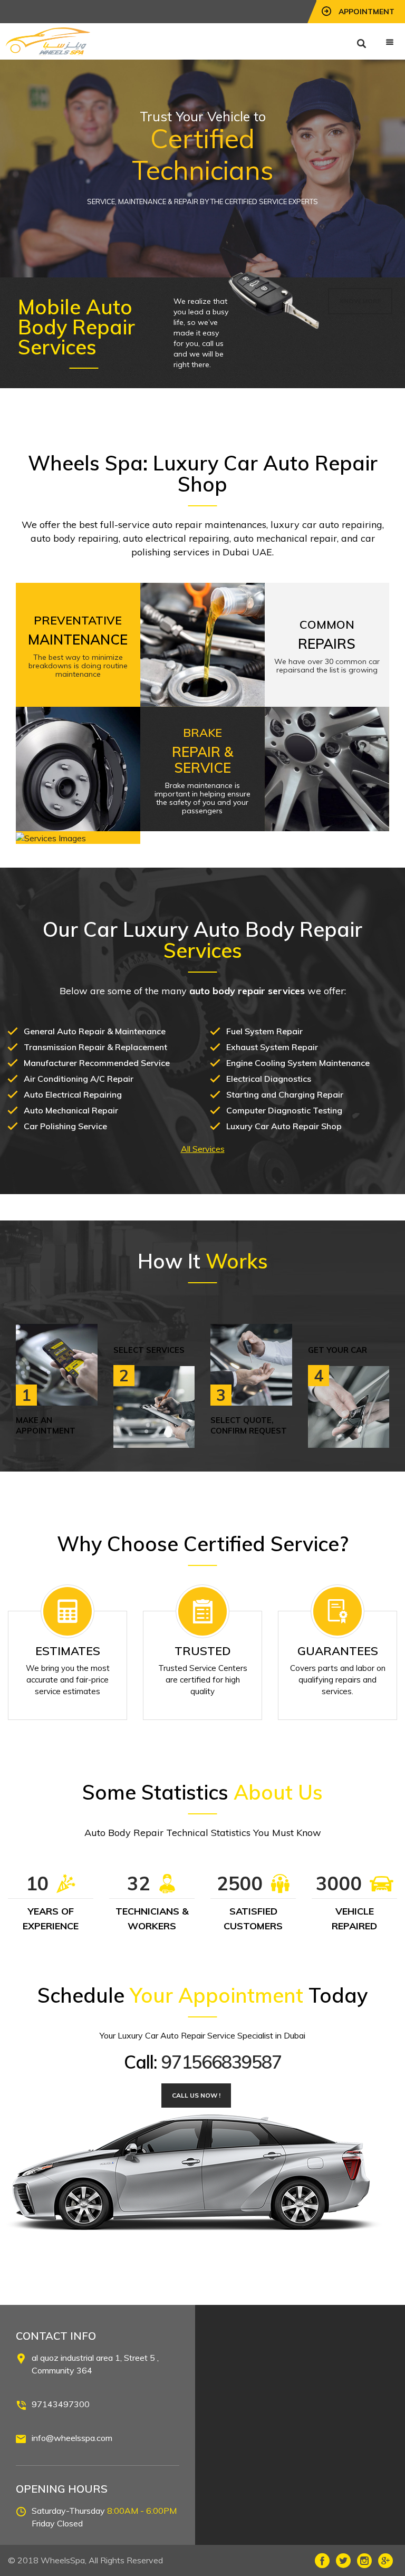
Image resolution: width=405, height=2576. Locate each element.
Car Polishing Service (65, 1126)
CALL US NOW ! (196, 2095)
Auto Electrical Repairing (73, 1094)
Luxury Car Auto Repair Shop (284, 1126)
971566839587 (221, 2062)
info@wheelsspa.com (72, 2438)
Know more (360, 301)
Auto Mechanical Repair (71, 1110)
